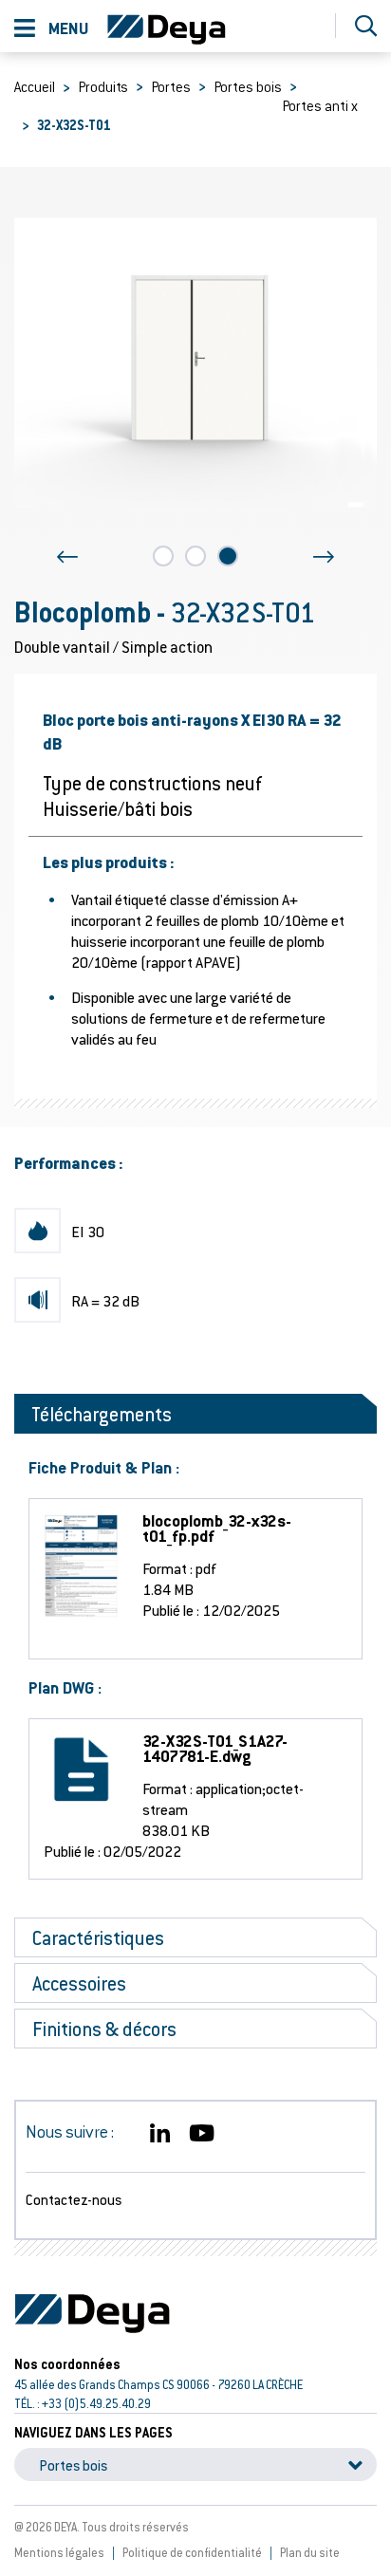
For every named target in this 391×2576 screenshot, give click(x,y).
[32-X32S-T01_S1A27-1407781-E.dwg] (63, 1771)
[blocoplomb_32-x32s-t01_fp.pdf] (63, 1566)
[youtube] (202, 2134)
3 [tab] (228, 556)
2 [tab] (195, 556)
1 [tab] (163, 556)
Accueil (35, 86)
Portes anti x (320, 105)
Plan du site (310, 2552)
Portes (171, 86)
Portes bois (248, 86)
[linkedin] (160, 2134)
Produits (103, 86)
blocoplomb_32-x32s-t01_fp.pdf (217, 1529)
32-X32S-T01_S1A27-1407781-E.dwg (215, 1749)
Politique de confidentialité (192, 2552)
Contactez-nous (74, 2199)
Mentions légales (59, 2552)
